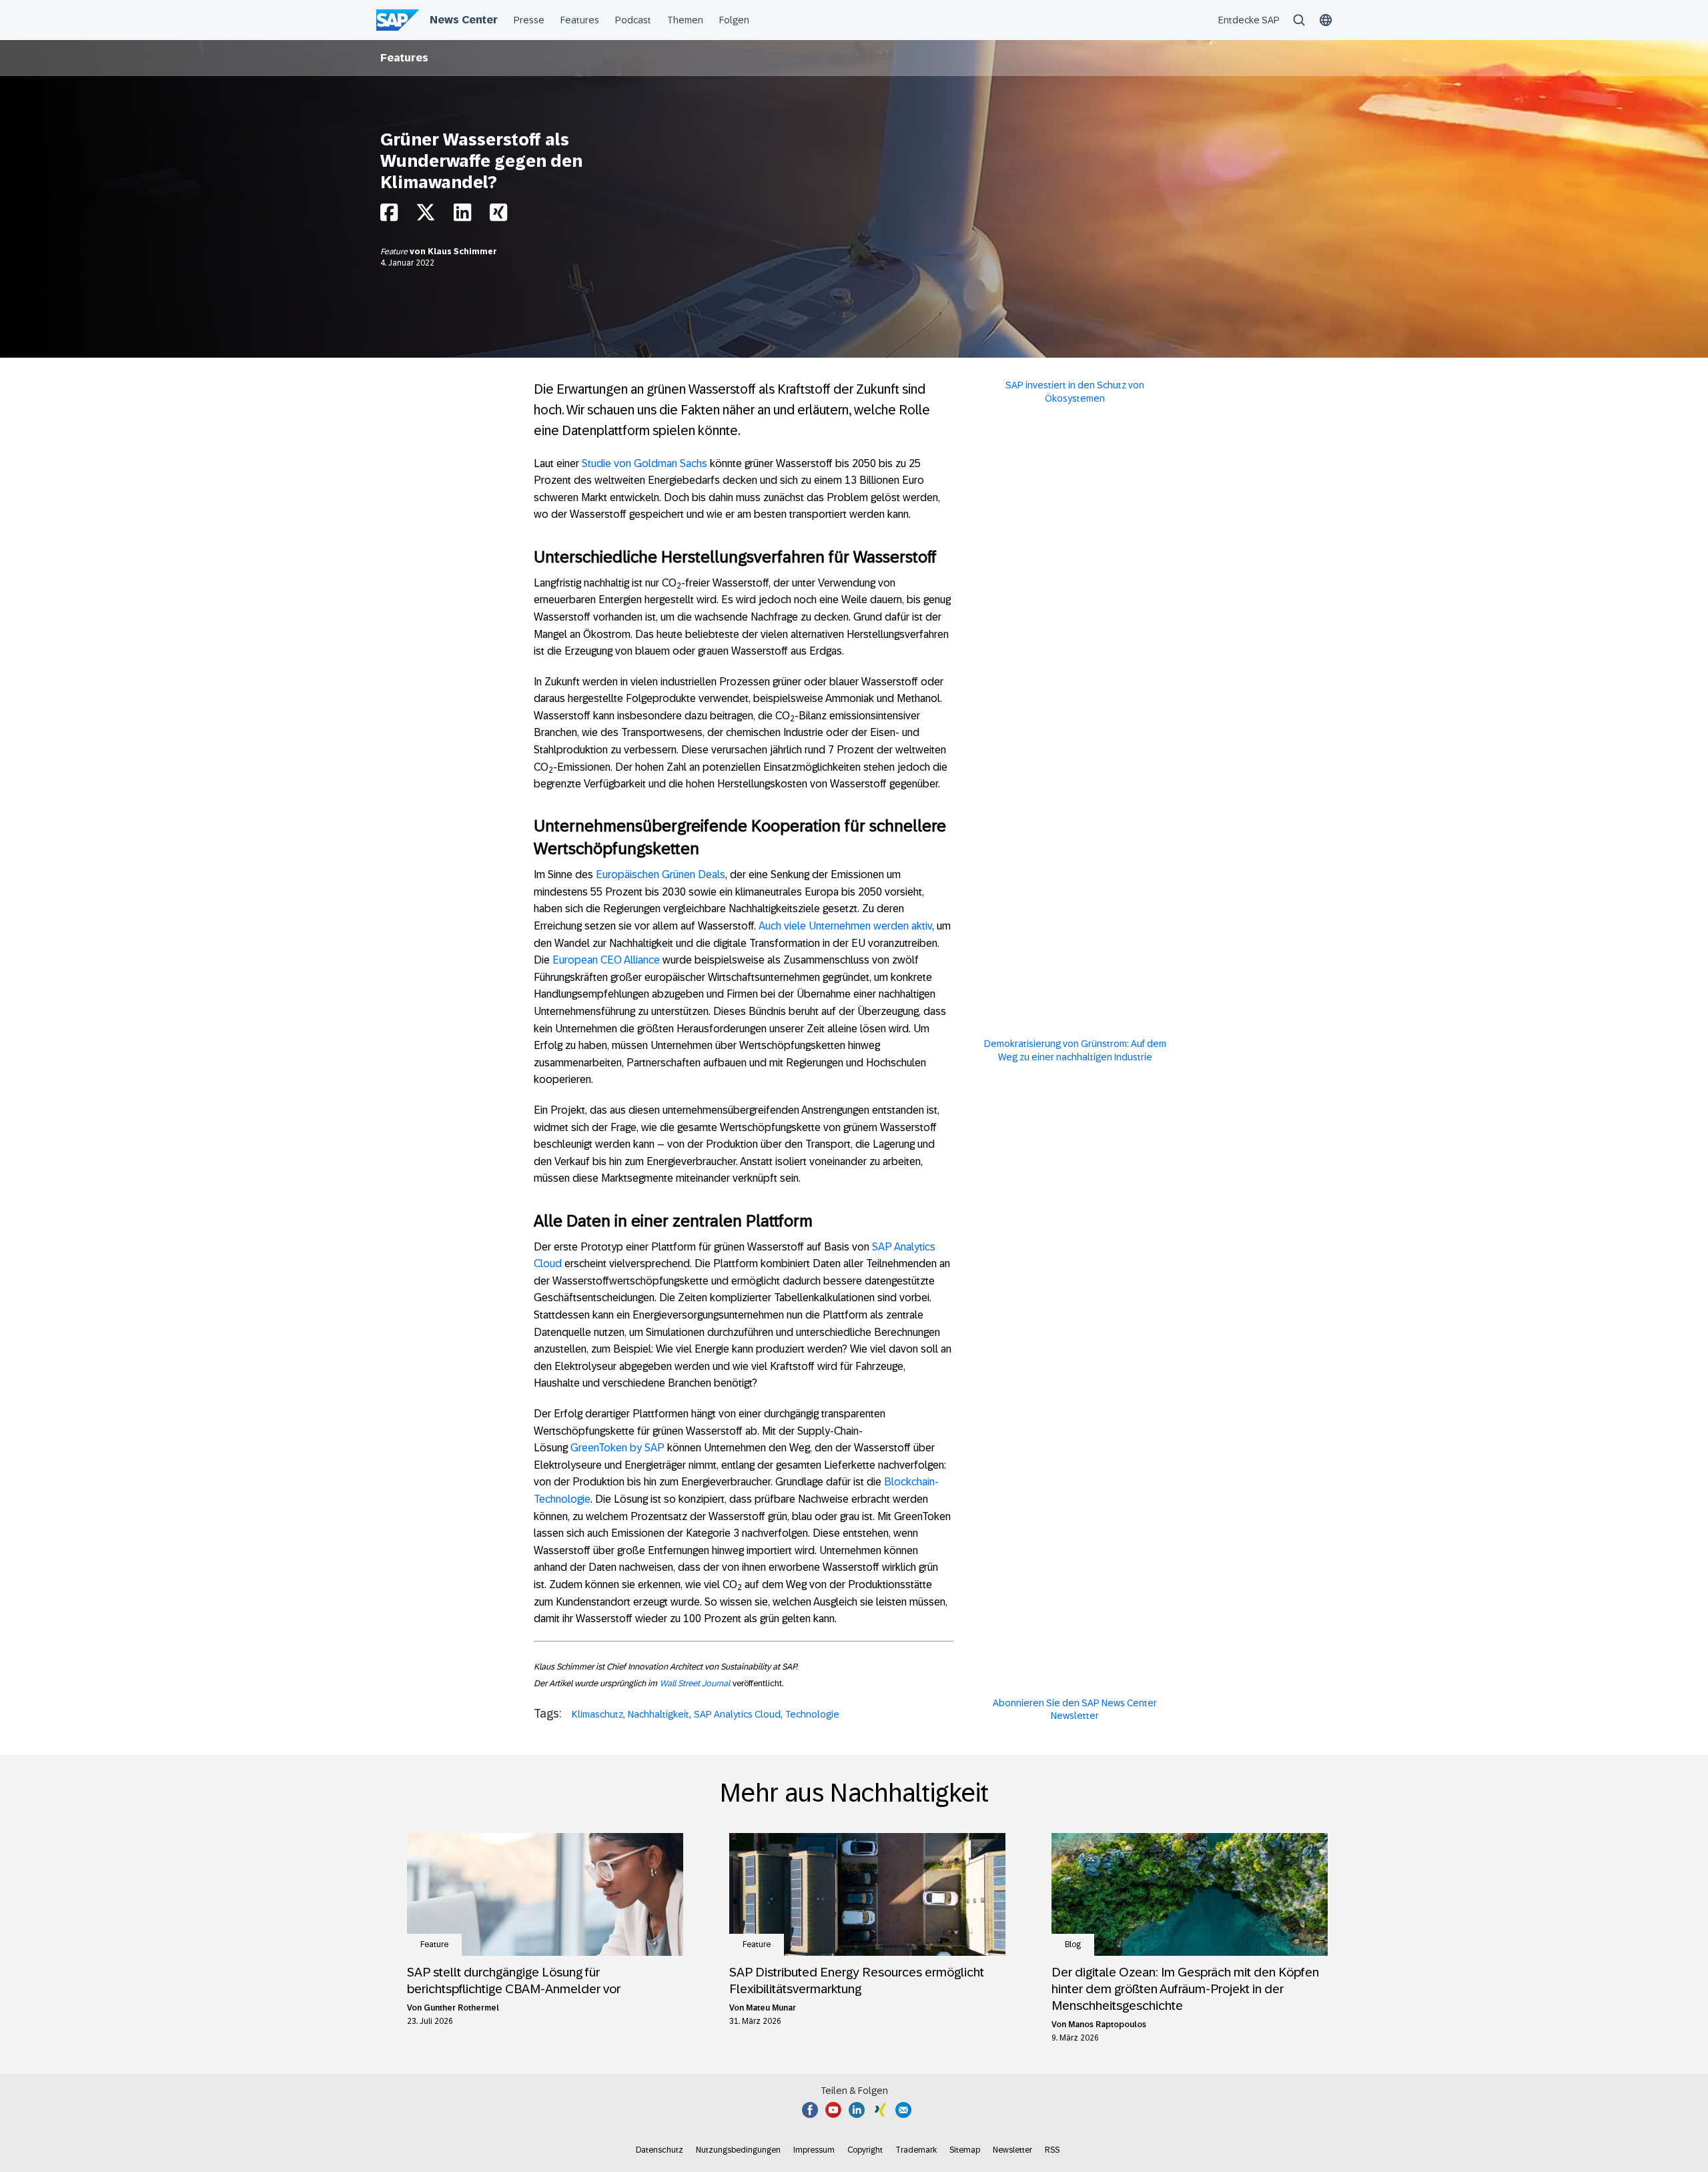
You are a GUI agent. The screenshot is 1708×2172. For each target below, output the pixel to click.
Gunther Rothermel (461, 2008)
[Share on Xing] (498, 216)
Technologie (812, 1714)
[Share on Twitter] (426, 216)
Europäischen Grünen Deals (661, 874)
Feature (395, 252)
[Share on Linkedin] (462, 216)
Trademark (916, 2150)
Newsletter (1012, 2150)
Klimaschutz (597, 1714)
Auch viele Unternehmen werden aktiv (845, 926)
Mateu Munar (771, 2008)
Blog (1073, 1944)
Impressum (814, 2150)
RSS (1052, 2150)
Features (404, 58)
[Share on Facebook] (389, 216)
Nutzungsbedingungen (738, 2150)
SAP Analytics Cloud (737, 1714)
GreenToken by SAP (617, 1448)
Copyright (865, 2150)
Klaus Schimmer (462, 252)
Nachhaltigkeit (659, 1714)
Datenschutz (660, 2150)
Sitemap (965, 2150)
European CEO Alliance (606, 960)
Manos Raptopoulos (1107, 2025)
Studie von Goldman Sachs (645, 463)
